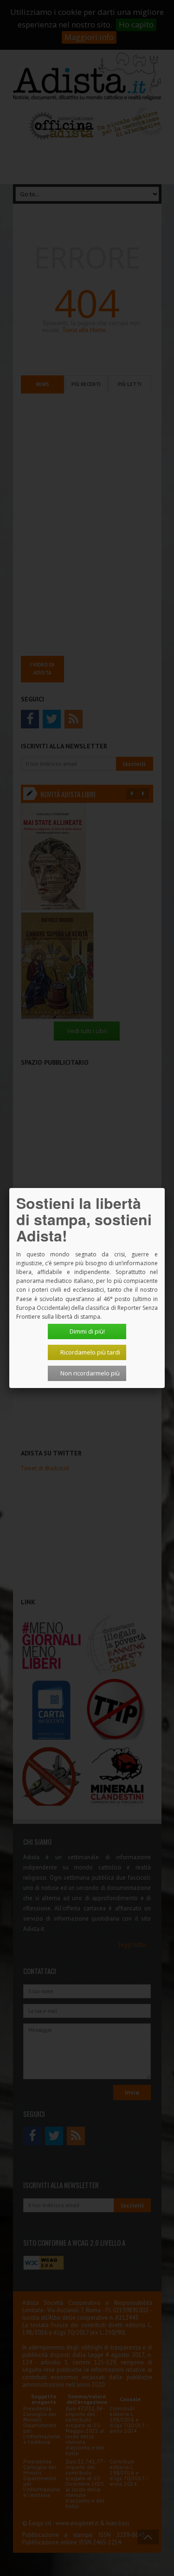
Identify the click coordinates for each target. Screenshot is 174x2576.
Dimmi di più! (87, 1331)
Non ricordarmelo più (90, 1373)
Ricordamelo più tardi (90, 1352)
